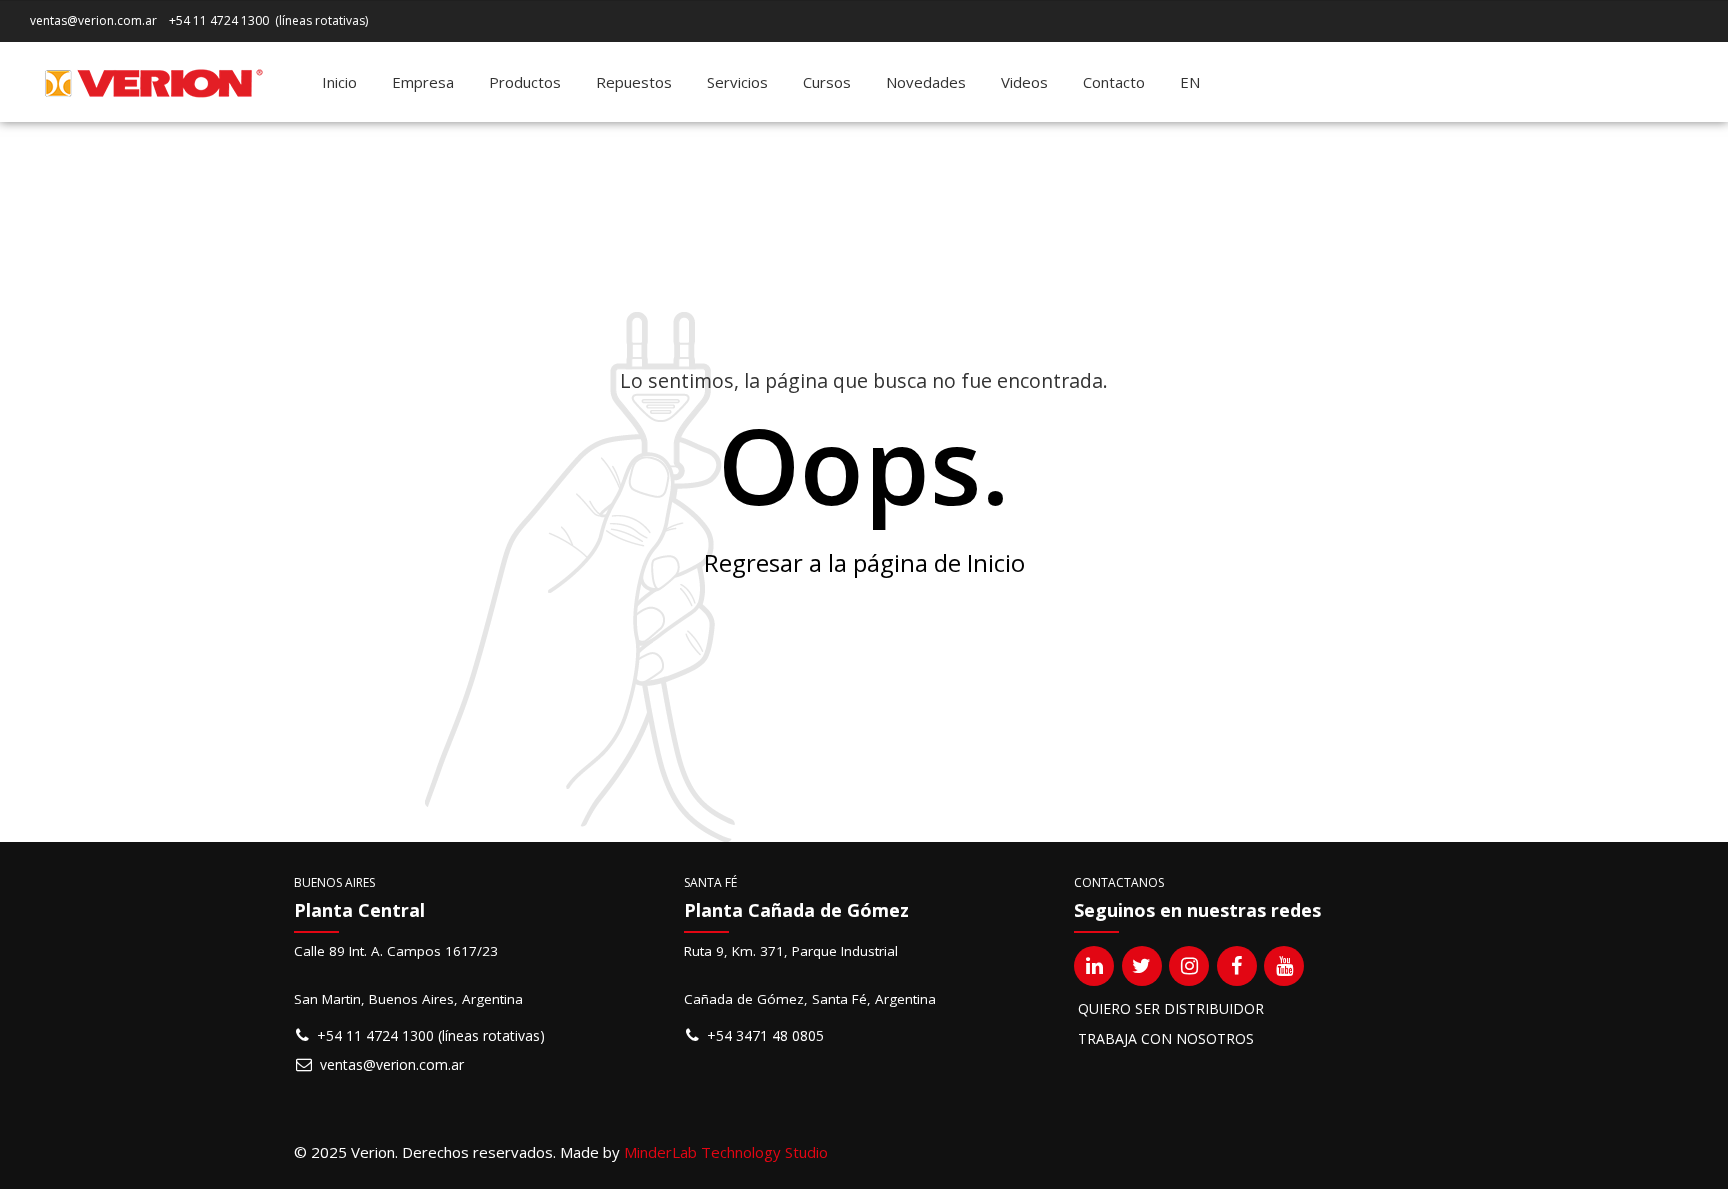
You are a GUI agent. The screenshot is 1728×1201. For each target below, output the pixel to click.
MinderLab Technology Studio (726, 1152)
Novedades (926, 82)
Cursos (827, 82)
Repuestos (634, 82)
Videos (1024, 82)
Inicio (339, 82)
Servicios (737, 82)
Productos (525, 82)
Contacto (1114, 82)
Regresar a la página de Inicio (864, 562)
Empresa (423, 82)
